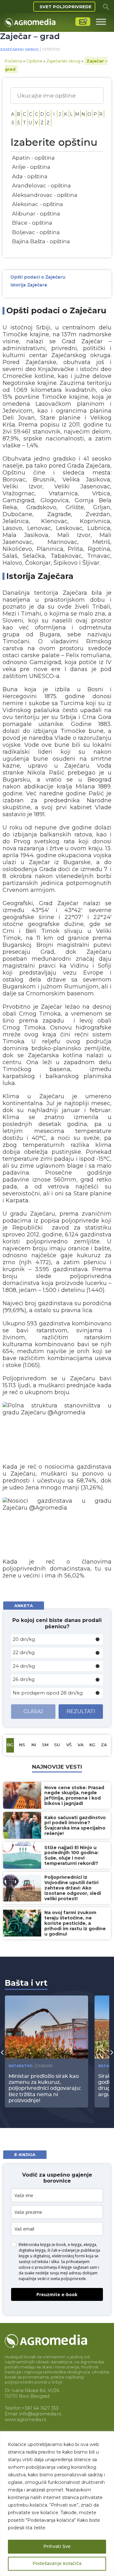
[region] (57, 2504)
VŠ (69, 1745)
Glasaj (33, 1711)
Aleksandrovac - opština (45, 195)
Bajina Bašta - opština (41, 241)
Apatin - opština (33, 158)
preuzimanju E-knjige (53, 2267)
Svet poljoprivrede (66, 7)
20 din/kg (24, 1639)
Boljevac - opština (36, 232)
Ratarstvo (21, 2066)
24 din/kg (24, 1666)
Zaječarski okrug (19, 50)
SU (57, 1745)
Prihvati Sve (57, 2547)
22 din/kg (24, 1652)
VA (81, 1745)
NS (22, 1745)
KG (92, 1745)
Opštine (34, 61)
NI (34, 1745)
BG (10, 1745)
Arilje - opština (31, 167)
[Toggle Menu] (101, 22)
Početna (13, 61)
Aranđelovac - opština (41, 186)
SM (45, 1745)
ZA (104, 1745)
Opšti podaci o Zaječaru (38, 277)
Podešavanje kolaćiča (57, 2564)
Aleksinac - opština (38, 204)
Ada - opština (30, 176)
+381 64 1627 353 (40, 2408)
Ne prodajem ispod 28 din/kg (48, 1693)
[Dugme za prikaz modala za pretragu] (106, 7)
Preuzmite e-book (57, 2294)
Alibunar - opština (36, 214)
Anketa (24, 1606)
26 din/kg (24, 1679)
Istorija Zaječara (29, 285)
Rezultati (81, 1711)
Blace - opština (32, 223)
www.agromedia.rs (25, 2420)
